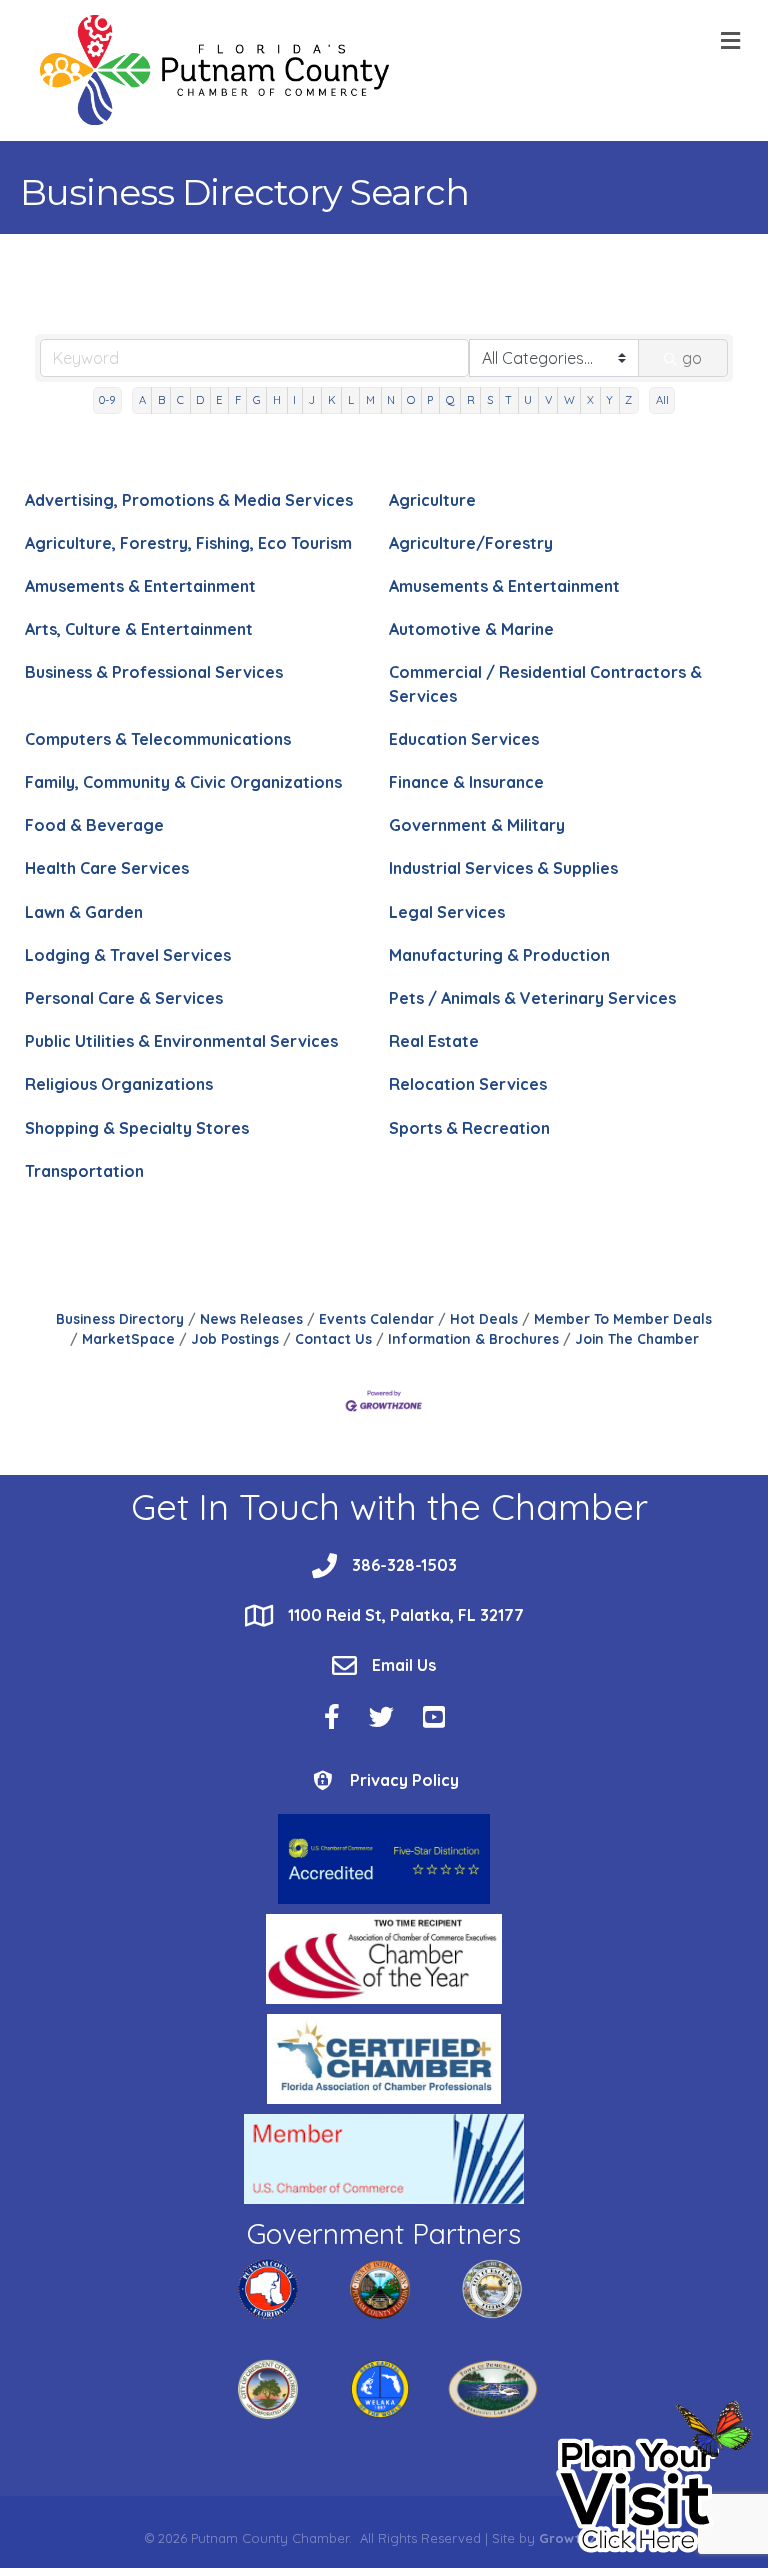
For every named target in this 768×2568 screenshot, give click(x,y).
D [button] (200, 400)
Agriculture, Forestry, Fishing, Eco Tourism (188, 543)
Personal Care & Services (124, 998)
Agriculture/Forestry (471, 543)
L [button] (351, 400)
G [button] (257, 400)
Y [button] (609, 400)
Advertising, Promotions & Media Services (189, 500)
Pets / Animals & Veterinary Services (532, 998)
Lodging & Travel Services (128, 955)
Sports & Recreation (469, 1128)
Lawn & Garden (84, 912)
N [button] (391, 400)
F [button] (238, 400)
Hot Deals (484, 1318)
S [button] (490, 400)
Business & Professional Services (154, 672)
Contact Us (333, 1338)
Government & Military (477, 825)
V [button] (548, 400)
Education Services (464, 739)
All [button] (662, 400)
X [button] (590, 400)
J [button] (311, 400)
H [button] (277, 400)
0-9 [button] (107, 400)
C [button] (180, 400)
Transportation (84, 1171)
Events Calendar (376, 1318)
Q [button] (450, 400)
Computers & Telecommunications (158, 739)
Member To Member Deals (623, 1318)
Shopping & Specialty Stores (137, 1128)
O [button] (411, 400)
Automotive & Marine (471, 629)
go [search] (692, 358)
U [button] (528, 400)
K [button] (332, 400)
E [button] (219, 400)
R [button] (471, 400)
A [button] (142, 400)
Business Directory (120, 1318)
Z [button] (628, 400)
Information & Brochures (473, 1338)
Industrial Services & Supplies (503, 868)
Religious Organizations (119, 1084)
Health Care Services (107, 868)
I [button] (294, 400)
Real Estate (434, 1041)
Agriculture (432, 500)
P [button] (430, 400)
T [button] (508, 400)
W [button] (569, 400)
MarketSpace (128, 1338)
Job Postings (235, 1338)
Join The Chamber (637, 1338)
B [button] (161, 400)
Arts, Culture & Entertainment (139, 629)
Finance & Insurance (466, 782)
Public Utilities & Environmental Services (181, 1041)
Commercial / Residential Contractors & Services (545, 683)
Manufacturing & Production (499, 955)
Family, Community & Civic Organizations (183, 782)
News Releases (251, 1318)
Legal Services (447, 912)
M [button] (370, 400)
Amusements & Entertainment (140, 586)
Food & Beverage (94, 825)
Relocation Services (468, 1084)
